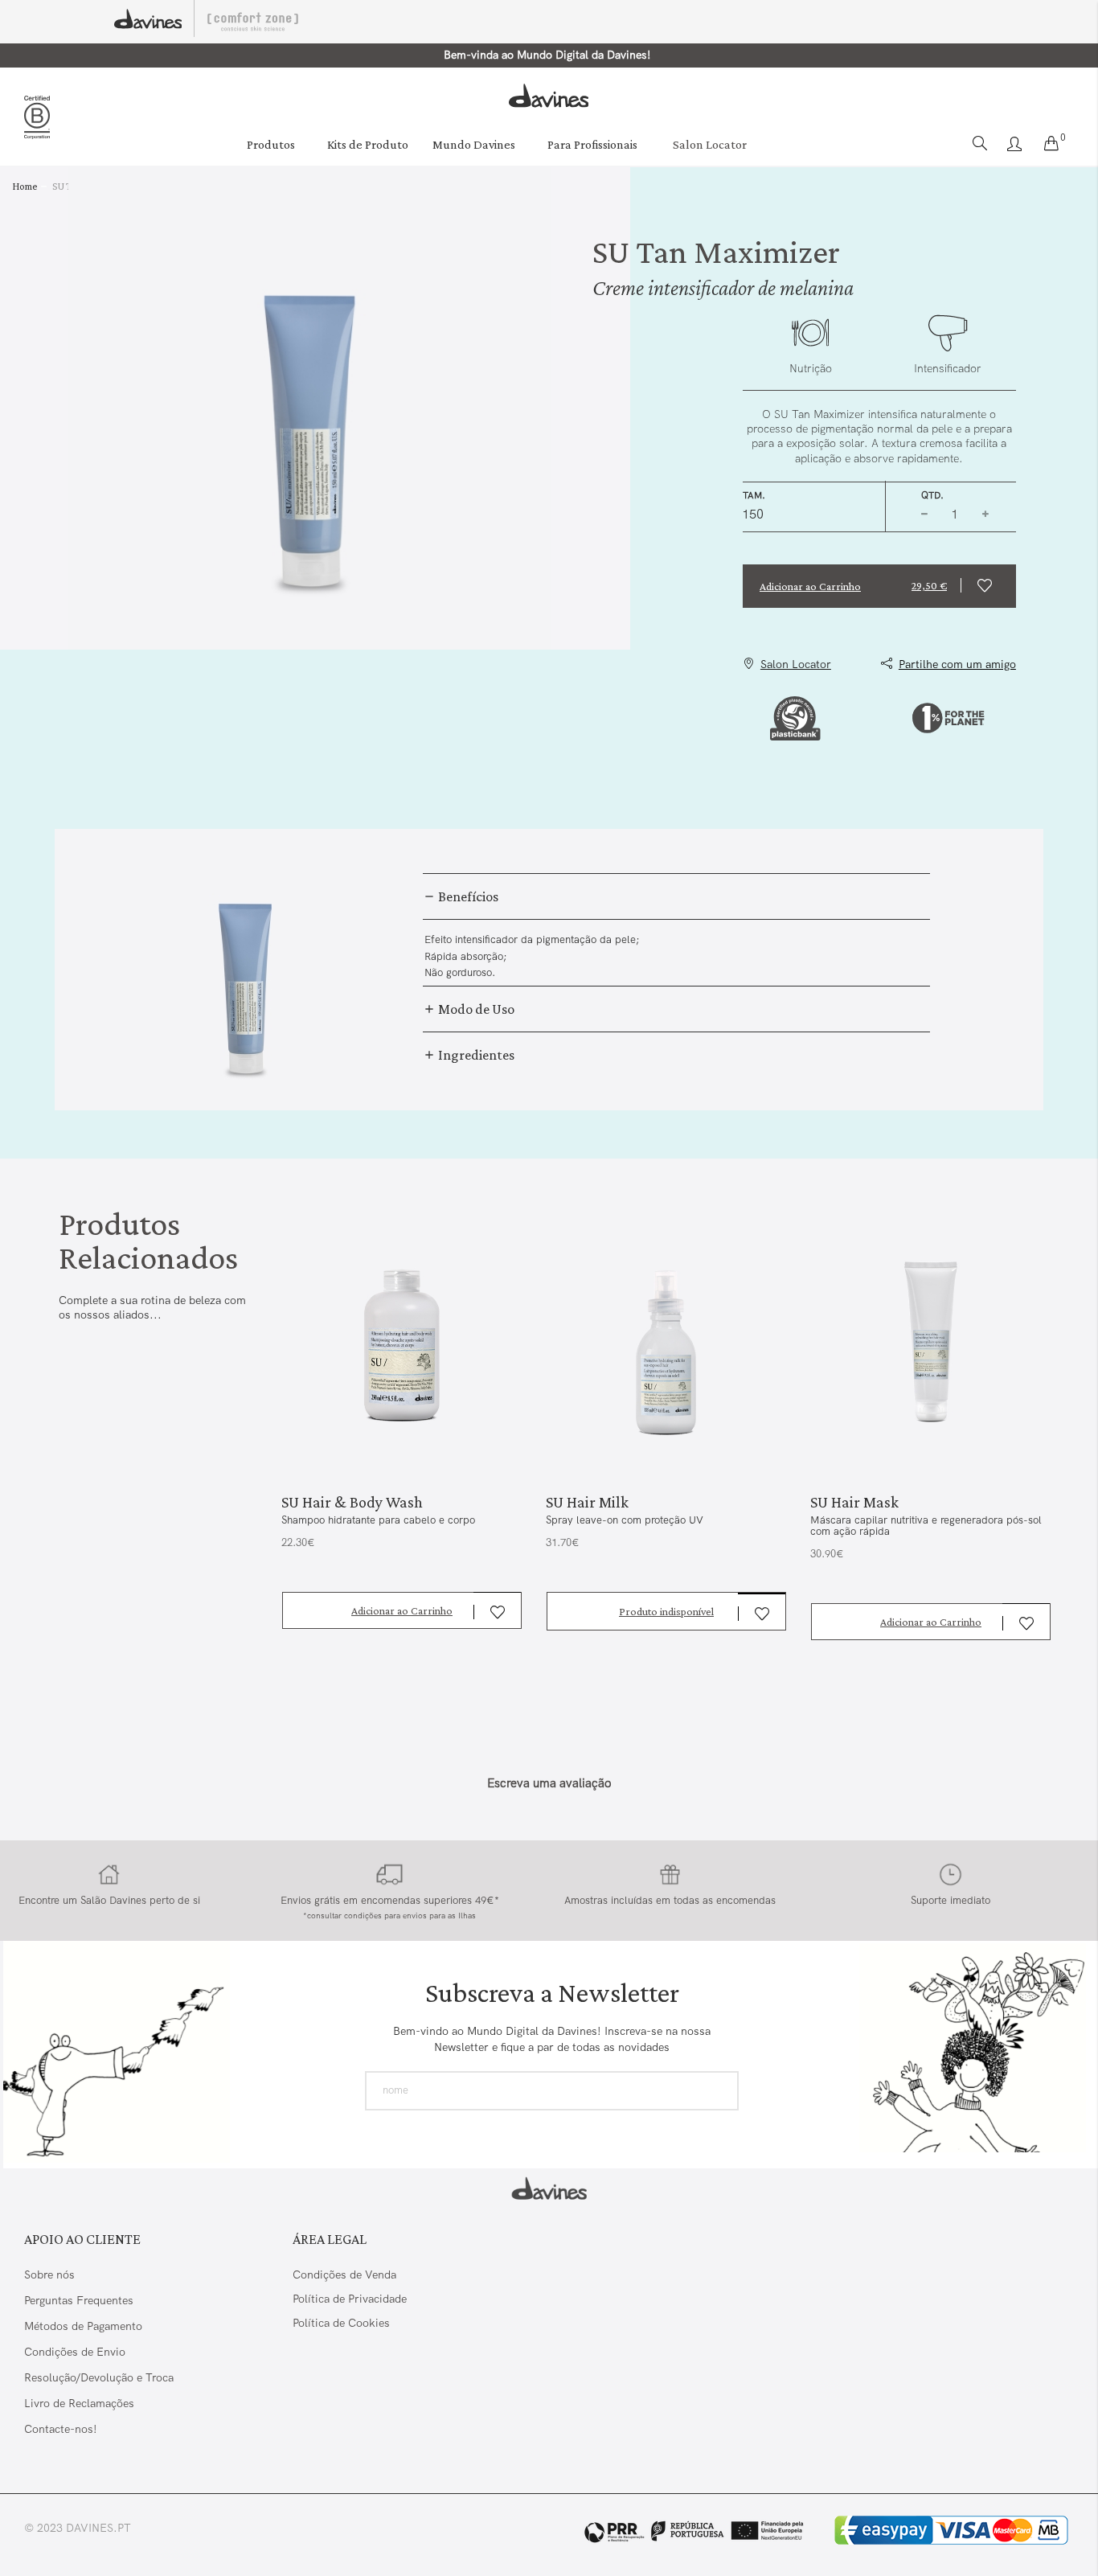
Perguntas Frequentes (79, 2300)
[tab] (676, 896)
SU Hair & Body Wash (352, 1502)
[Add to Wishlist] (988, 586)
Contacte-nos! (61, 2429)
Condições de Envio (75, 2352)
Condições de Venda (344, 2275)
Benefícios (467, 896)
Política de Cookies (341, 2323)
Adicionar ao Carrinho (402, 1610)
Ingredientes (475, 1055)
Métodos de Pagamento (83, 2326)
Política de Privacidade (350, 2299)
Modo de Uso (475, 1009)
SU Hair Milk (587, 1502)
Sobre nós (49, 2275)
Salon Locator (710, 144)
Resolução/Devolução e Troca (99, 2377)
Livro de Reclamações (81, 2403)
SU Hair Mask (854, 1502)
